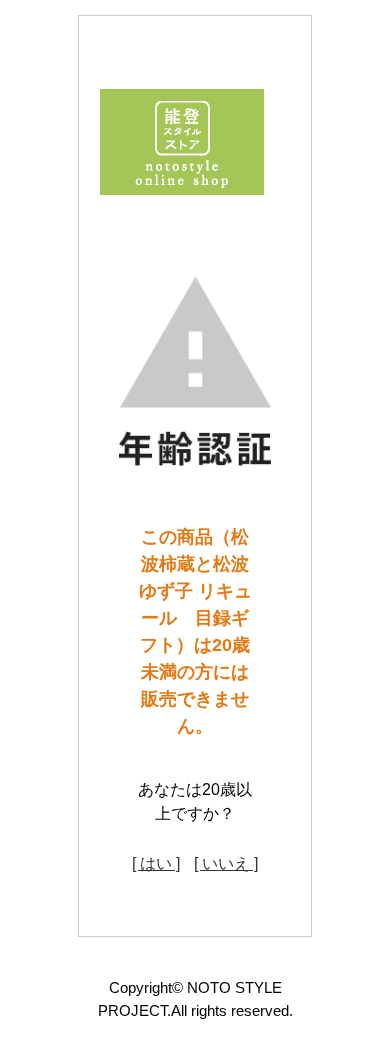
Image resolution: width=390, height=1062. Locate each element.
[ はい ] (156, 863)
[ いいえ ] (226, 863)
